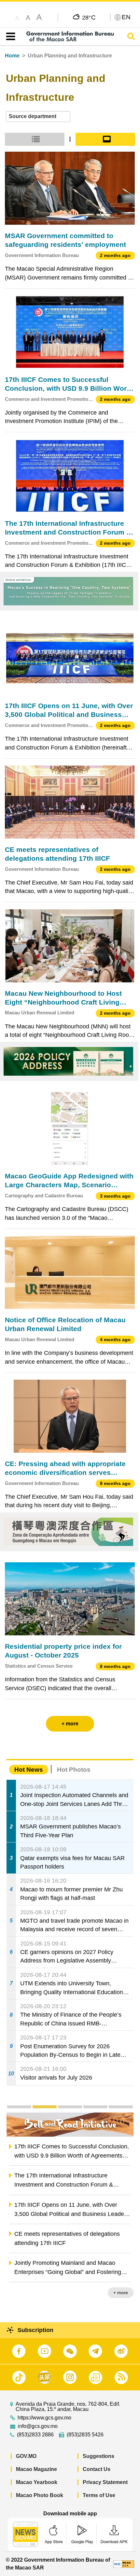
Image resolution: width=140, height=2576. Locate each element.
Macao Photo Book (40, 2495)
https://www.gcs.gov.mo (44, 2418)
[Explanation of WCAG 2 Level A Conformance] (124, 2564)
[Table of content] (9, 37)
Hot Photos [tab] (74, 1770)
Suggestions (98, 2456)
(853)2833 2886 (35, 2435)
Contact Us (97, 2469)
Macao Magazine (36, 2469)
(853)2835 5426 (85, 2435)
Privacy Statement (105, 2482)
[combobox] (38, 117)
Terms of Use (99, 2495)
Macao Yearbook (37, 2482)
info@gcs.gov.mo (38, 2426)
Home (12, 56)
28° (89, 17)
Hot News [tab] (29, 1770)
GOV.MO (26, 2456)
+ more (121, 2293)
